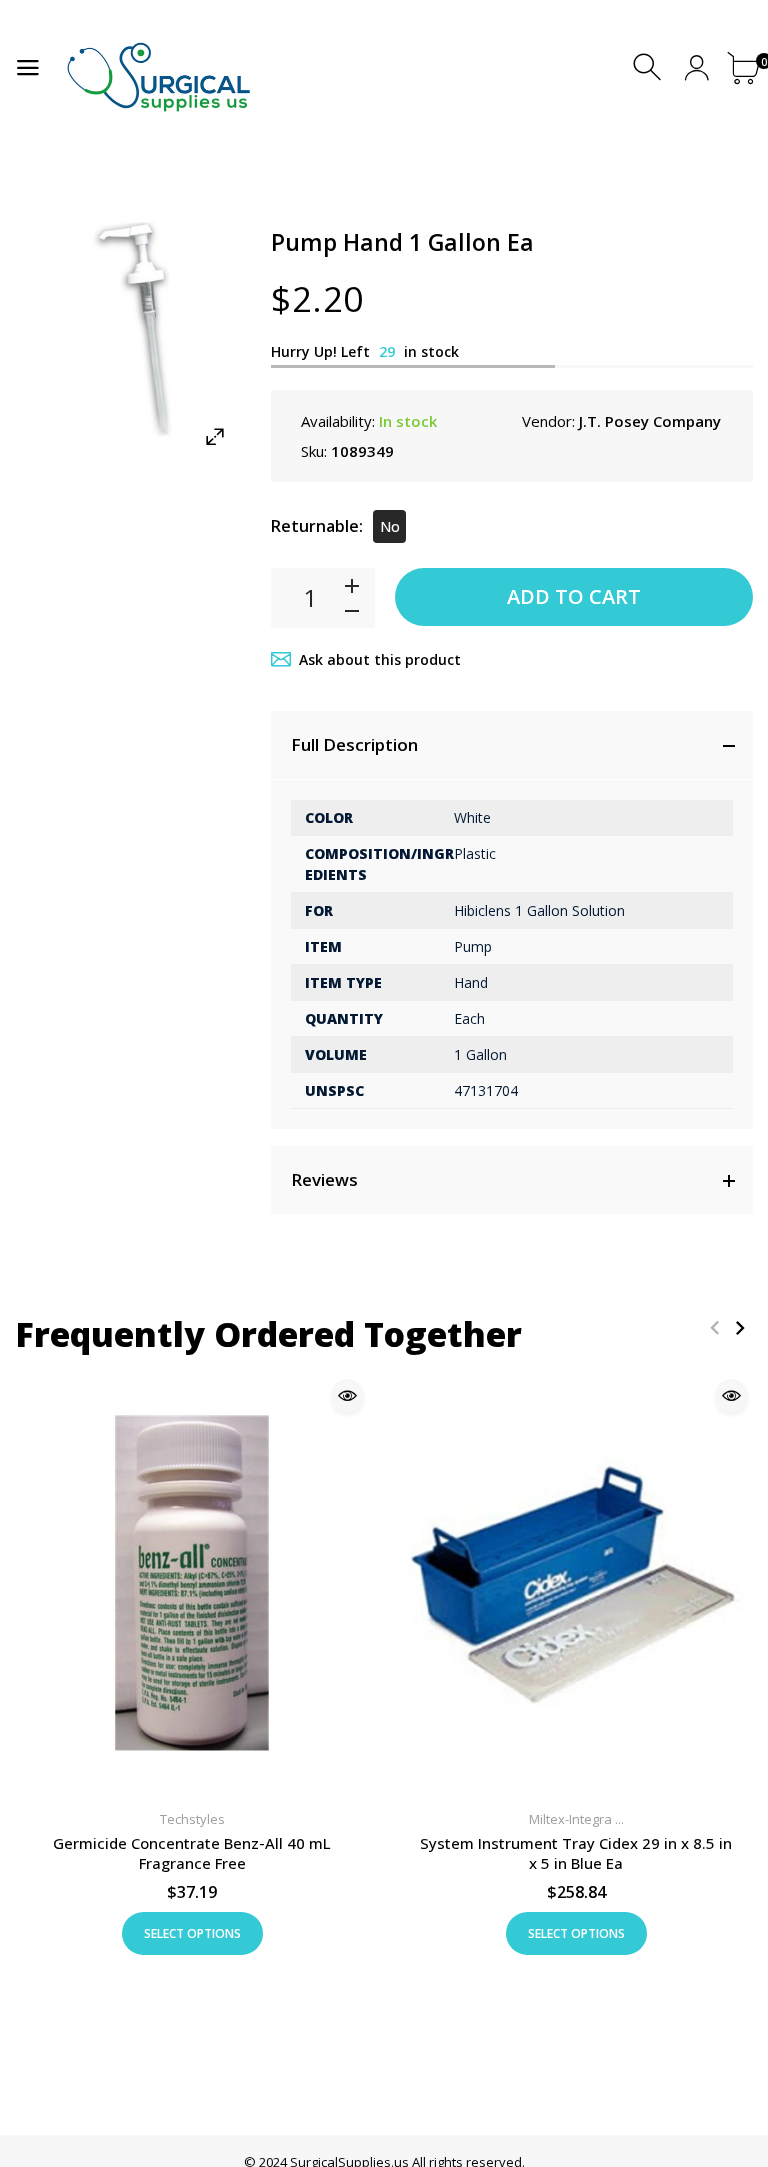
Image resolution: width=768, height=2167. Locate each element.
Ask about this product (380, 659)
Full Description (354, 744)
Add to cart (574, 596)
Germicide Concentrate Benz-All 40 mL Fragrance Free (192, 1853)
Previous (714, 1327)
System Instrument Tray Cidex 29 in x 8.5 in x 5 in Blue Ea (576, 1853)
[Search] (649, 67)
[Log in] (696, 67)
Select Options (192, 1933)
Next (739, 1327)
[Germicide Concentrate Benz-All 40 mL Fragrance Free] (192, 1583)
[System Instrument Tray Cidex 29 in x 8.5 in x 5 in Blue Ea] (576, 1583)
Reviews (324, 1179)
